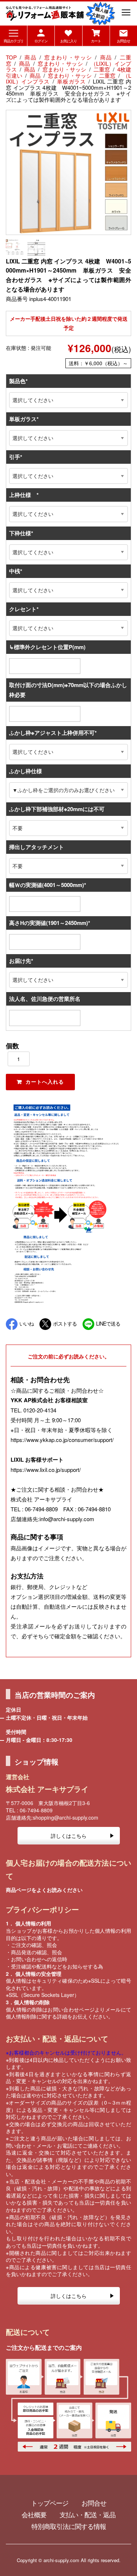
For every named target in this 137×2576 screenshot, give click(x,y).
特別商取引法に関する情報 (69, 2526)
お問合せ (94, 2503)
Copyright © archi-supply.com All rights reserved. (69, 2560)
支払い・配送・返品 (87, 2514)
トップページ (50, 2503)
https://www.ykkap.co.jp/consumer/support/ (62, 1440)
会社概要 (34, 2514)
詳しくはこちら (69, 1836)
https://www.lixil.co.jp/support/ (46, 1470)
